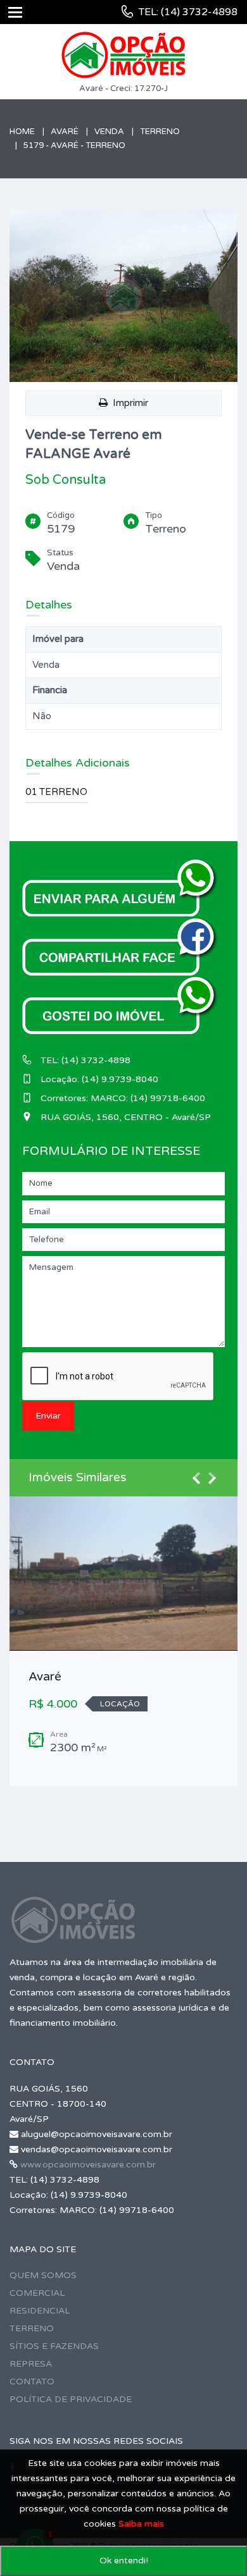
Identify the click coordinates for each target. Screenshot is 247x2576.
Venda (109, 132)
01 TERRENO (56, 792)
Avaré (65, 132)
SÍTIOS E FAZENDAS (54, 2346)
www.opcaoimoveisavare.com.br (88, 2165)
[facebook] (120, 945)
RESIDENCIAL (40, 2311)
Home (22, 132)
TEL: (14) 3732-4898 (188, 12)
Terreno (160, 132)
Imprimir (128, 403)
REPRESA (31, 2364)
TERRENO (32, 2328)
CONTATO (32, 2382)
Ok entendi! (124, 2561)
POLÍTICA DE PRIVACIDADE (71, 2399)
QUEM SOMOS (43, 2275)
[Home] (124, 55)
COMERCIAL (37, 2293)
